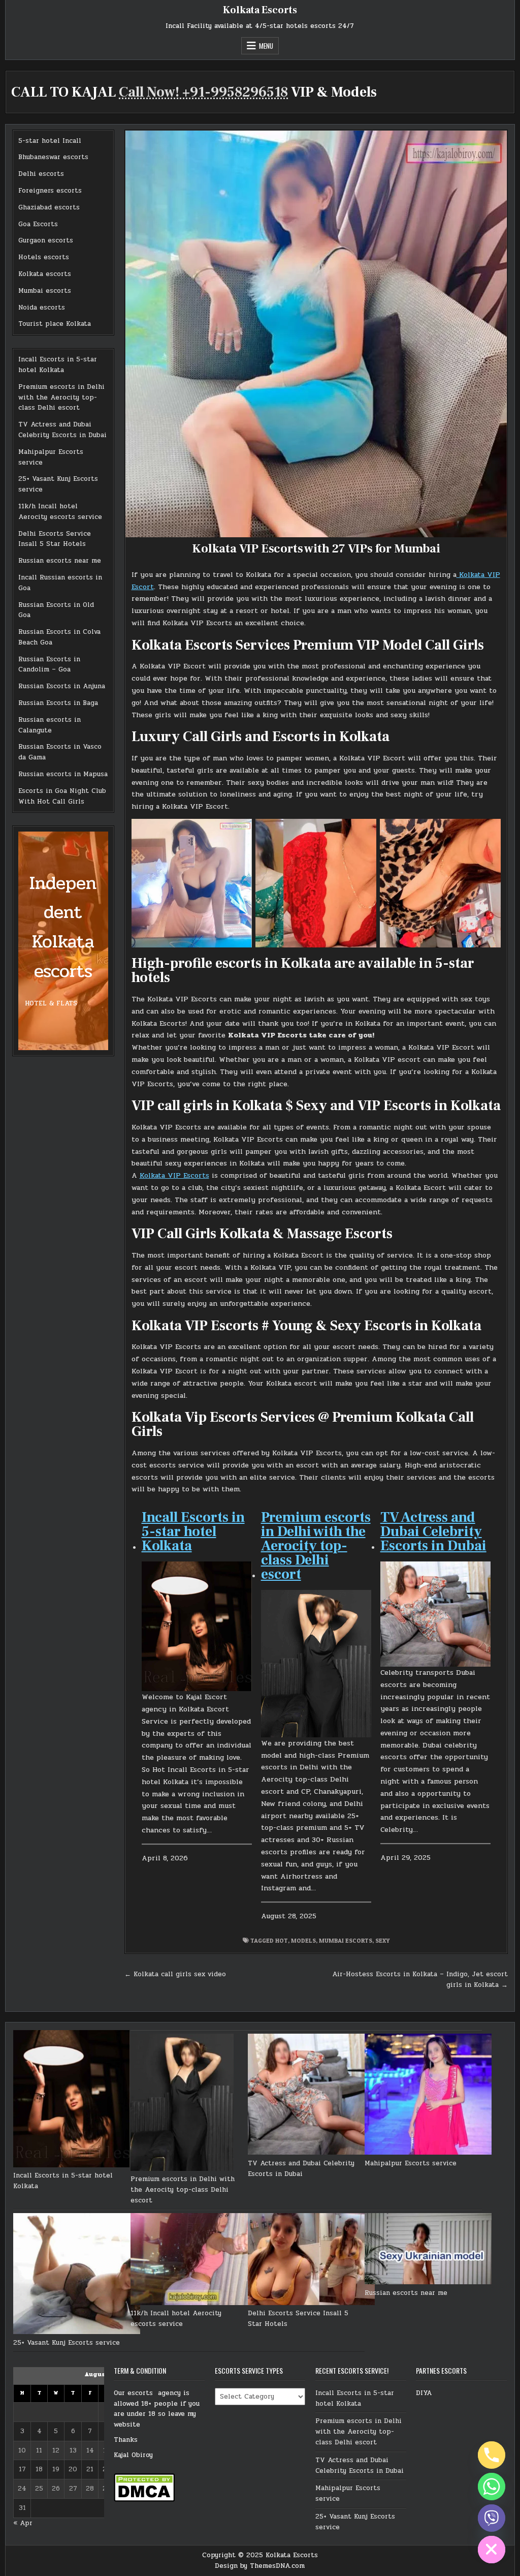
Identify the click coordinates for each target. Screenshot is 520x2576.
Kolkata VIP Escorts (174, 1175)
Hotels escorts (44, 257)
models (303, 1940)
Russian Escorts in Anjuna (62, 686)
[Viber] (492, 2518)
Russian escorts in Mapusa (63, 774)
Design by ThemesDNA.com (260, 2566)
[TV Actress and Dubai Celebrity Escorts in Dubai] (311, 2096)
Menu (266, 46)
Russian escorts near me (60, 561)
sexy (382, 1940)
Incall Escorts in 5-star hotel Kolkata (58, 365)
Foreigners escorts (50, 191)
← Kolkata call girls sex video (175, 1974)
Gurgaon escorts (46, 240)
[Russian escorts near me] (428, 2250)
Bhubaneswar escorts (53, 157)
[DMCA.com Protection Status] (144, 2500)
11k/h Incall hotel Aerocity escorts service (60, 512)
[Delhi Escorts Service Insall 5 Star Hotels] (311, 2261)
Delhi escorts (41, 174)
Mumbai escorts (45, 291)
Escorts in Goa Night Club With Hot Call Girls (62, 796)
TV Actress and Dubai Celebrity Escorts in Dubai (62, 430)
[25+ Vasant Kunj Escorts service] (77, 2275)
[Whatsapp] (492, 2487)
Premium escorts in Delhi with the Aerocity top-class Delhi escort (61, 397)
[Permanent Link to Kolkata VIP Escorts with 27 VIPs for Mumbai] (316, 334)
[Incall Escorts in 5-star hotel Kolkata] (72, 2100)
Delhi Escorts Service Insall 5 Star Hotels (55, 539)
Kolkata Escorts (260, 10)
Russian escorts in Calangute (50, 725)
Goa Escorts (38, 224)
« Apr (23, 2523)
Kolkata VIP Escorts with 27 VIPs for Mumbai (316, 549)
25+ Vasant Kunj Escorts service (67, 2343)
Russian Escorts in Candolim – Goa (49, 665)
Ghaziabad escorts (49, 207)
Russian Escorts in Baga (58, 703)
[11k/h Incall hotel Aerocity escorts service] (194, 2261)
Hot (282, 1940)
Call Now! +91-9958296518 (203, 92)
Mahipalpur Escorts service (411, 2163)
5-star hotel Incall (50, 141)
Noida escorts (42, 308)
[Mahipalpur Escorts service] (428, 2096)
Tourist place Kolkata (55, 324)
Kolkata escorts (45, 274)
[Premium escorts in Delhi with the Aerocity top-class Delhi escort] (182, 2104)
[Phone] (492, 2455)
